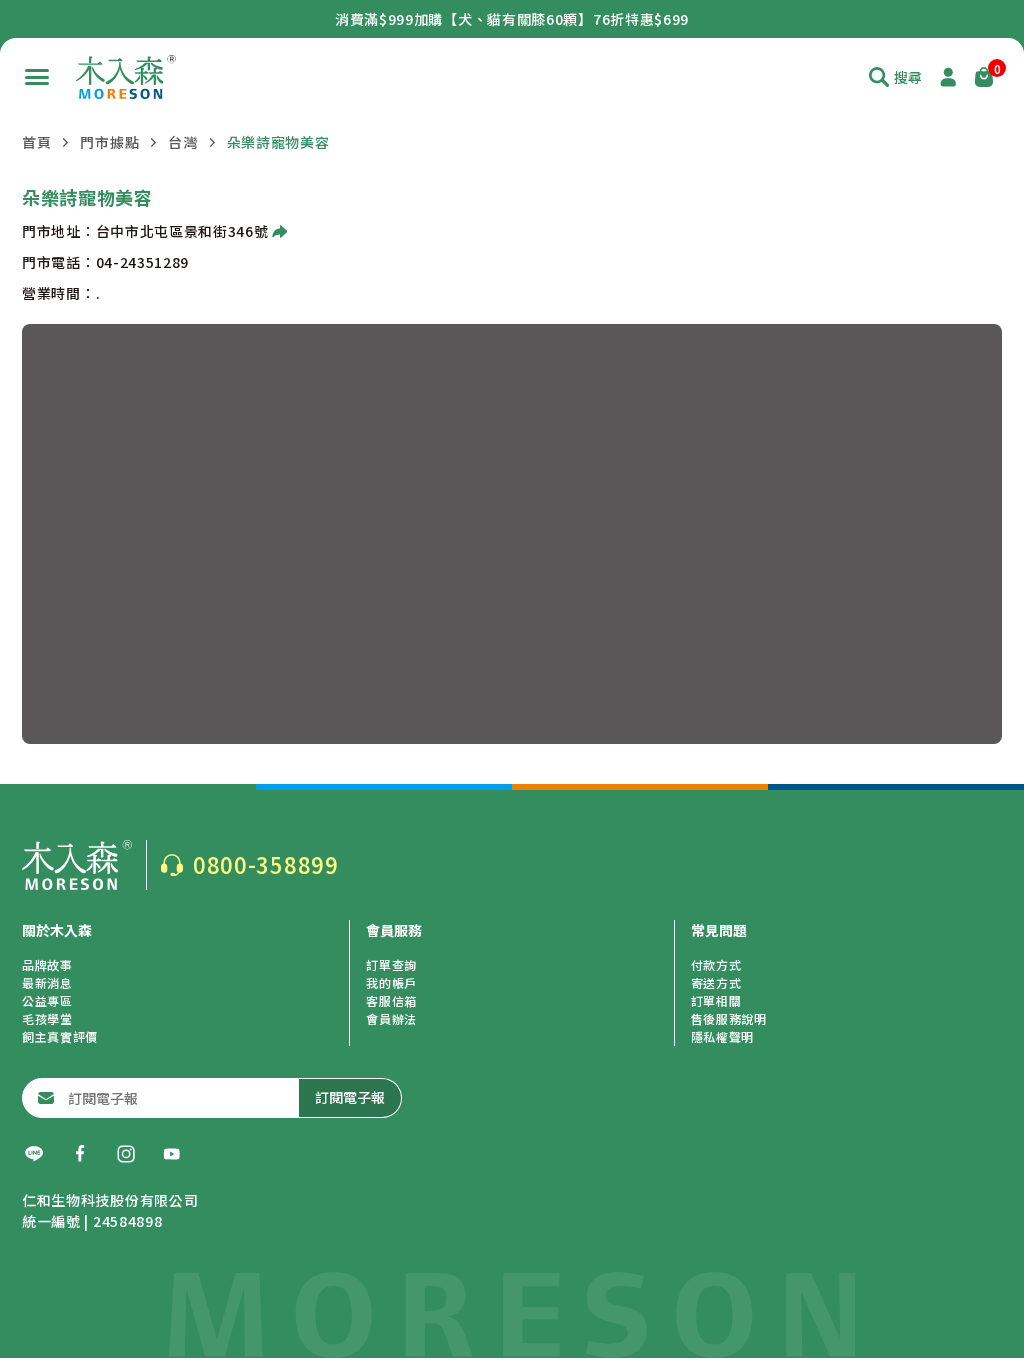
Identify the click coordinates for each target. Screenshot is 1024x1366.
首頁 (36, 142)
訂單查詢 (391, 964)
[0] (984, 77)
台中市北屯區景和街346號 (182, 231)
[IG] (126, 1154)
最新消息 (47, 982)
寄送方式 (716, 982)
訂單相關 (716, 1000)
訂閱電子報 (350, 1097)
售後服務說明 (729, 1018)
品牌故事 (47, 964)
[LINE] (34, 1154)
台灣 (182, 142)
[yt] (172, 1154)
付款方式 (716, 964)
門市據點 (109, 142)
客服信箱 (391, 1000)
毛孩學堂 (47, 1018)
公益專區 (47, 1000)
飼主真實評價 (60, 1036)
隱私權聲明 (723, 1036)
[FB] (80, 1154)
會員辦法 (391, 1018)
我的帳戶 (391, 982)
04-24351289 (143, 262)
